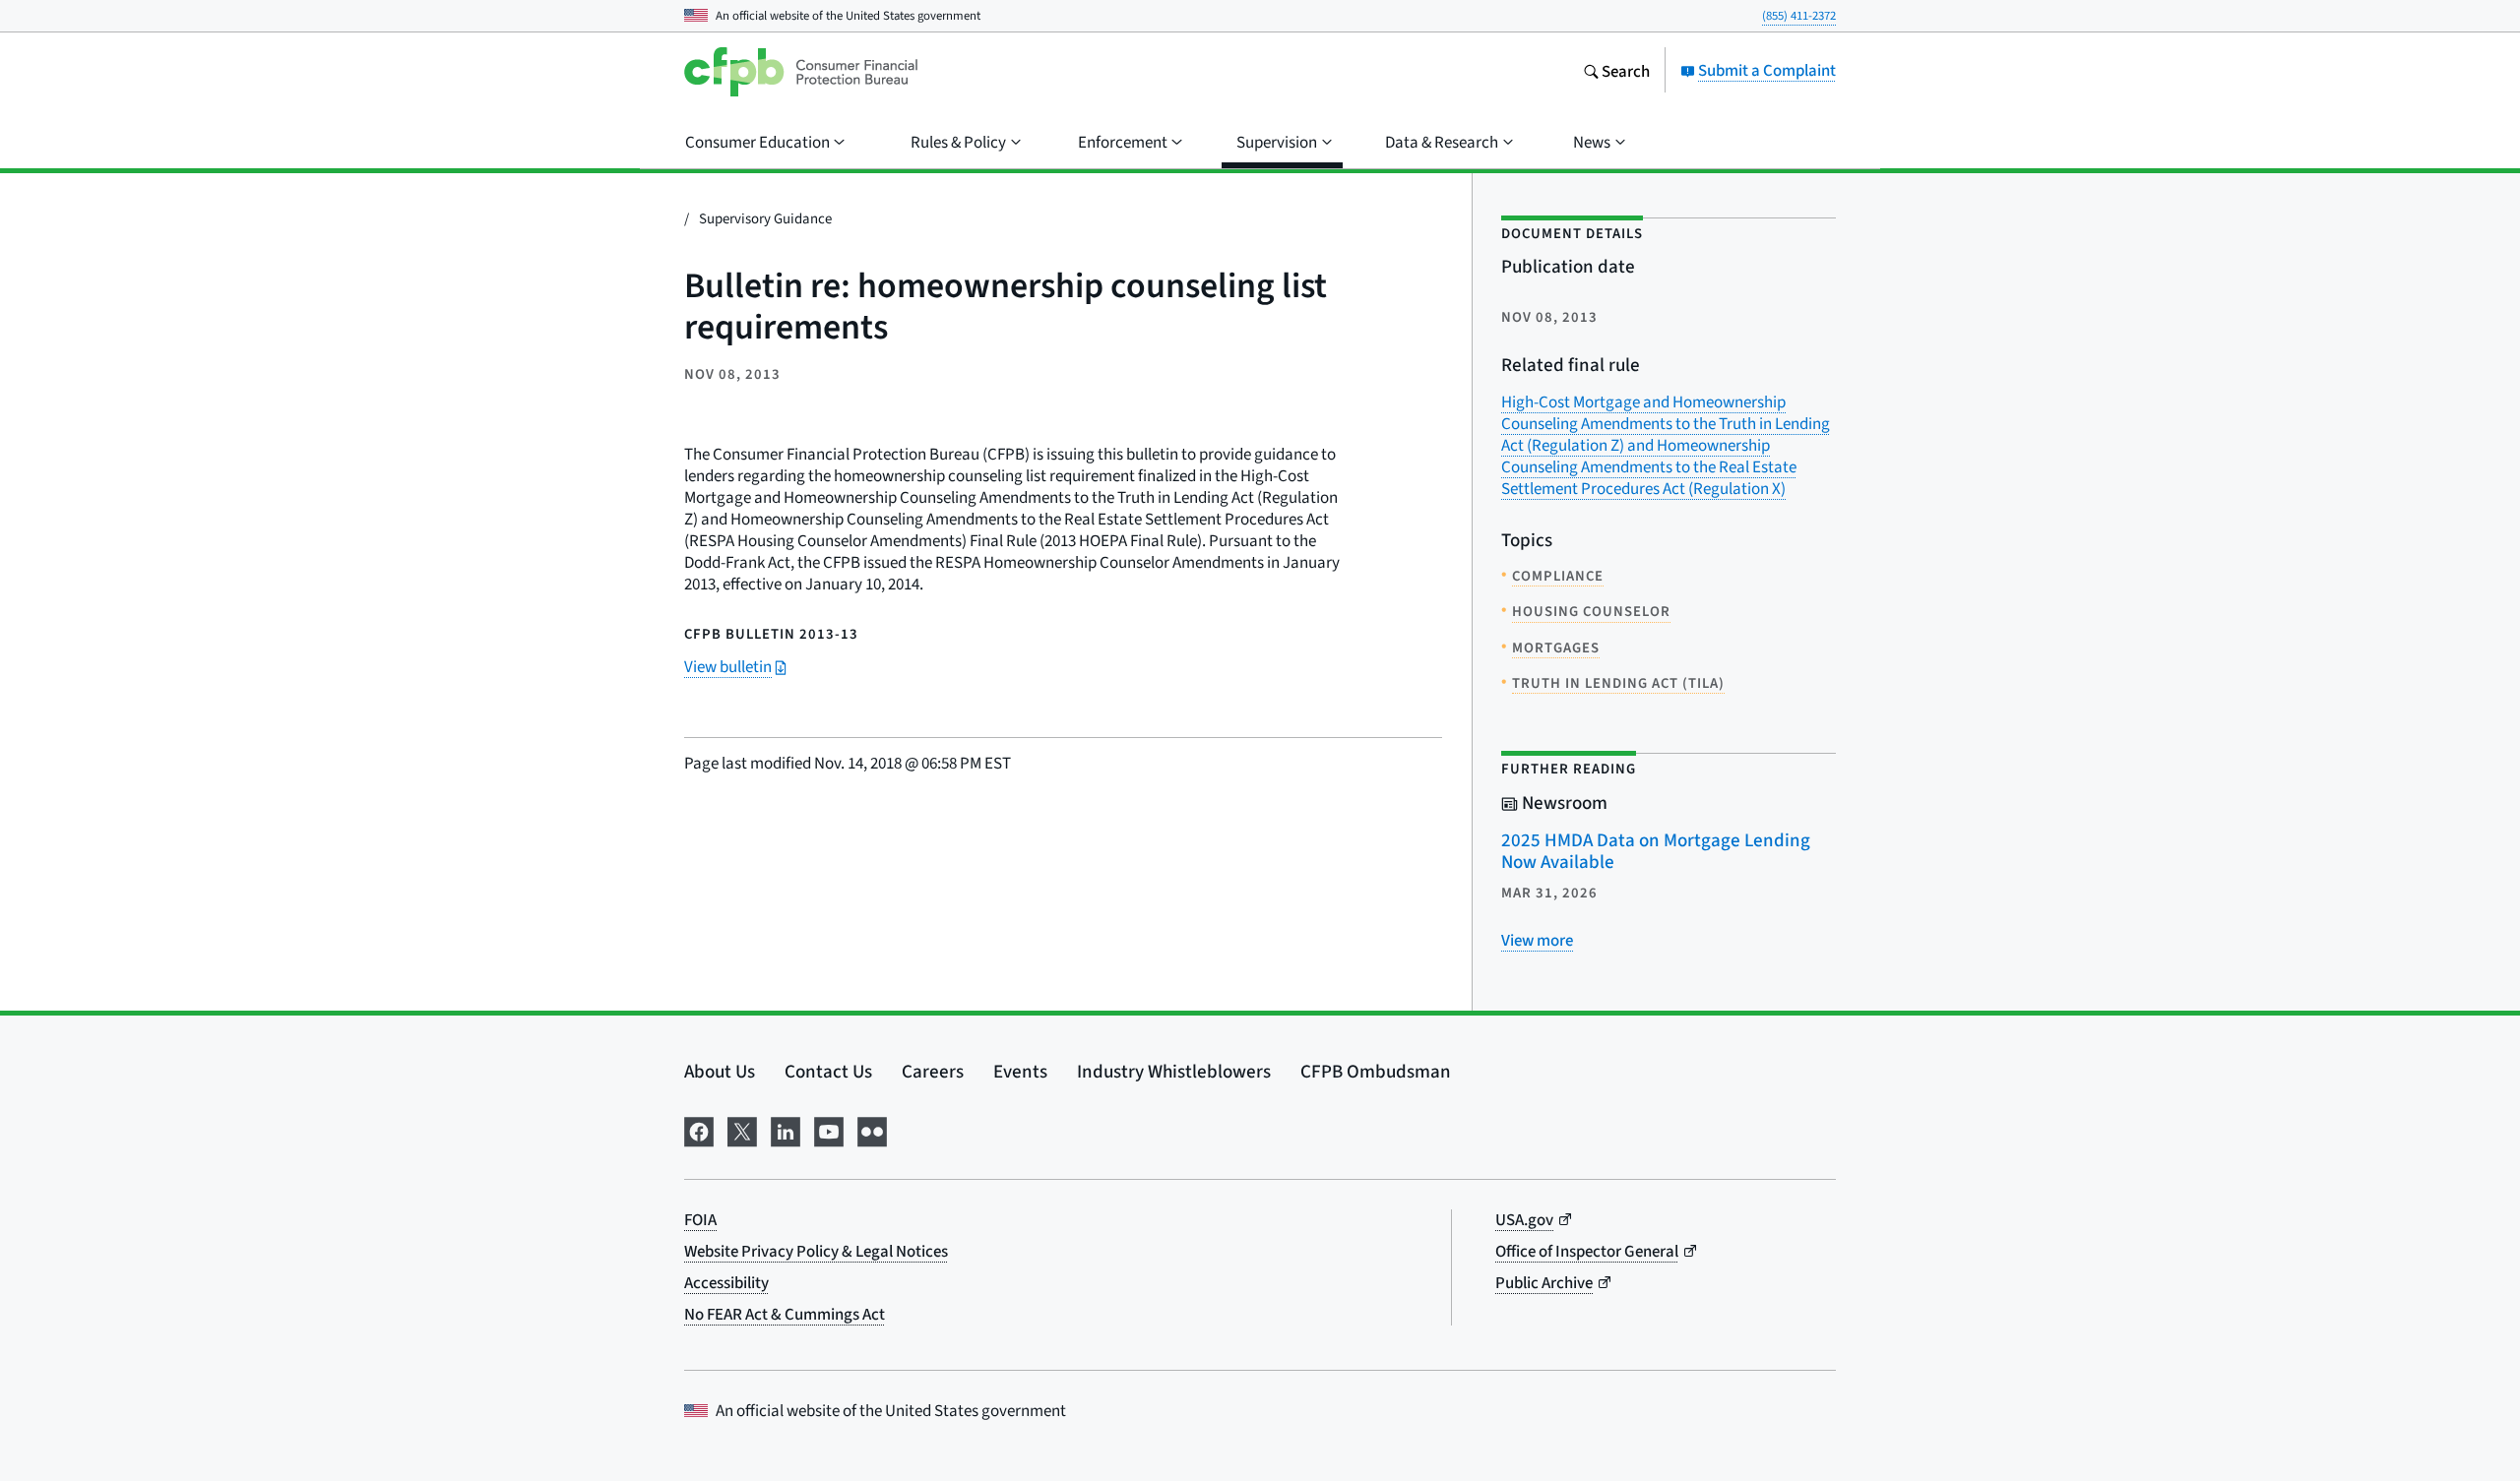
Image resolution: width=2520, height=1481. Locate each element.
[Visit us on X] (742, 1129)
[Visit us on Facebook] (699, 1129)
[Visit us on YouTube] (829, 1129)
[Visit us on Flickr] (872, 1129)
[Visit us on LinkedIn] (786, 1129)
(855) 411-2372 (1799, 15)
